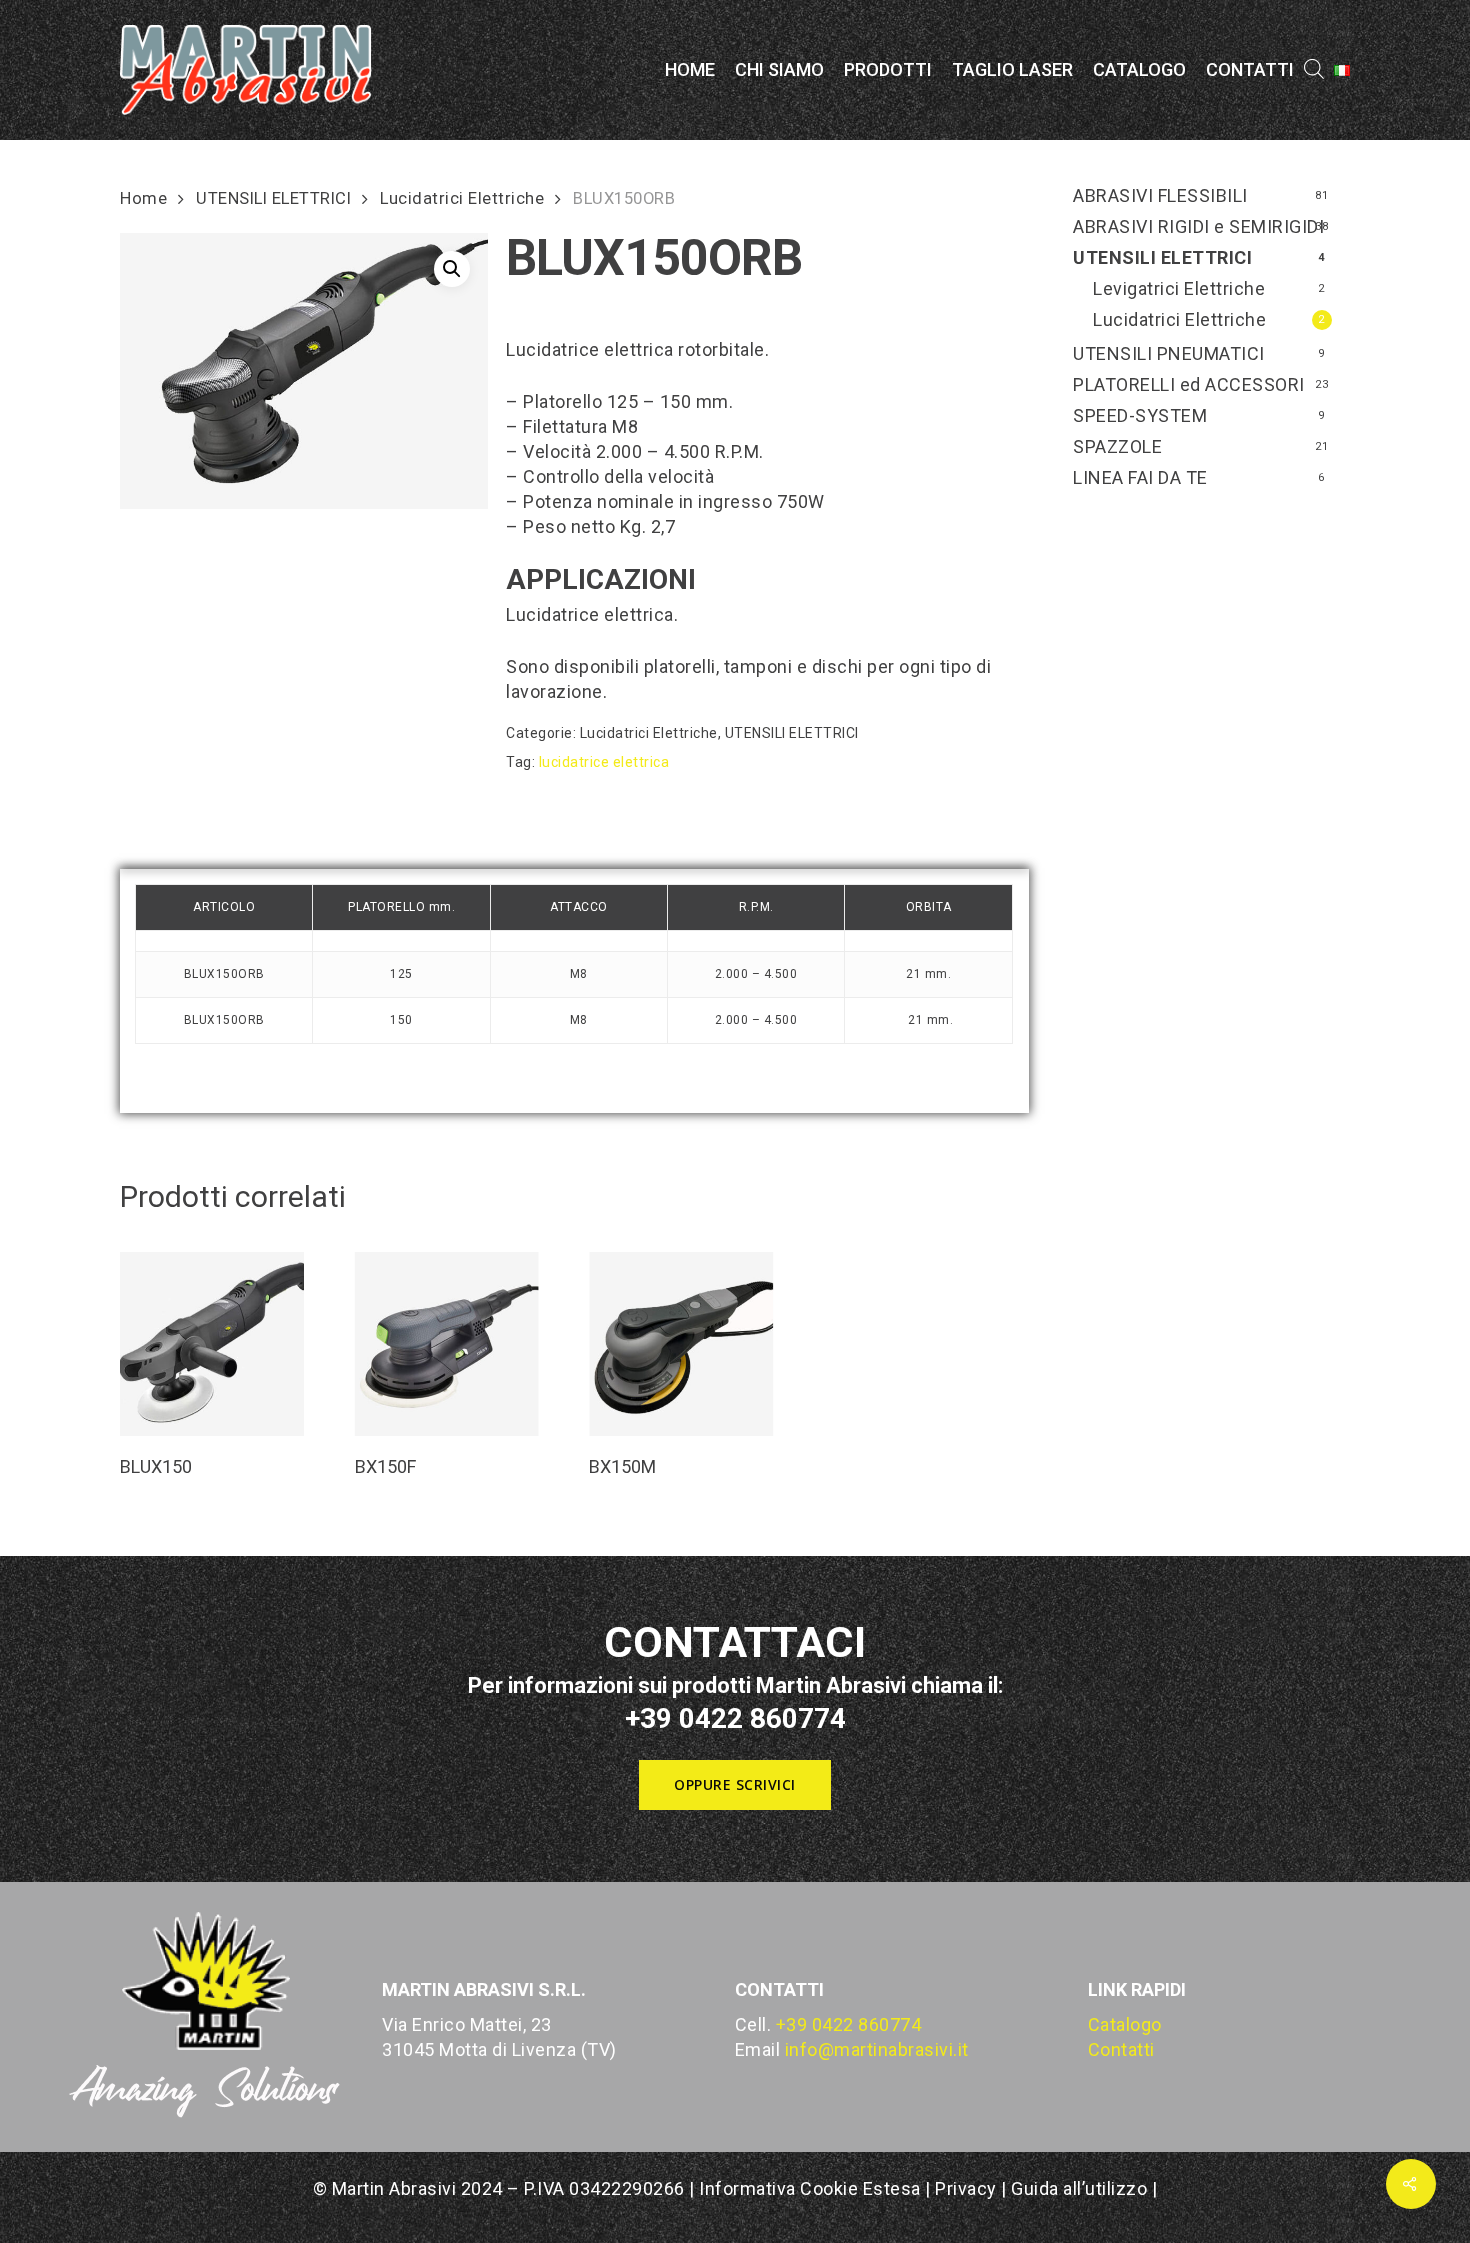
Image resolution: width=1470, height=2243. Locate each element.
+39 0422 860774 (849, 2024)
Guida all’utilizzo (1079, 2188)
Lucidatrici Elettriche (462, 198)
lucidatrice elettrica (604, 762)
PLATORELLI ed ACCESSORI (1189, 384)
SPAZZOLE (1117, 446)
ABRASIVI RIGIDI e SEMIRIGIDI (1198, 226)
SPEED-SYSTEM (1140, 415)
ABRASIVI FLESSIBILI (1160, 195)
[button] (452, 269)
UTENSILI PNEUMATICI (1169, 353)
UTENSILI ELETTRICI (273, 198)
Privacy (966, 2188)
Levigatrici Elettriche (1179, 288)
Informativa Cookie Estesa (812, 2188)
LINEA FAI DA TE (1140, 477)
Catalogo (1125, 2024)
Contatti (1121, 2049)
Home (143, 198)
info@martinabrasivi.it (877, 2049)
